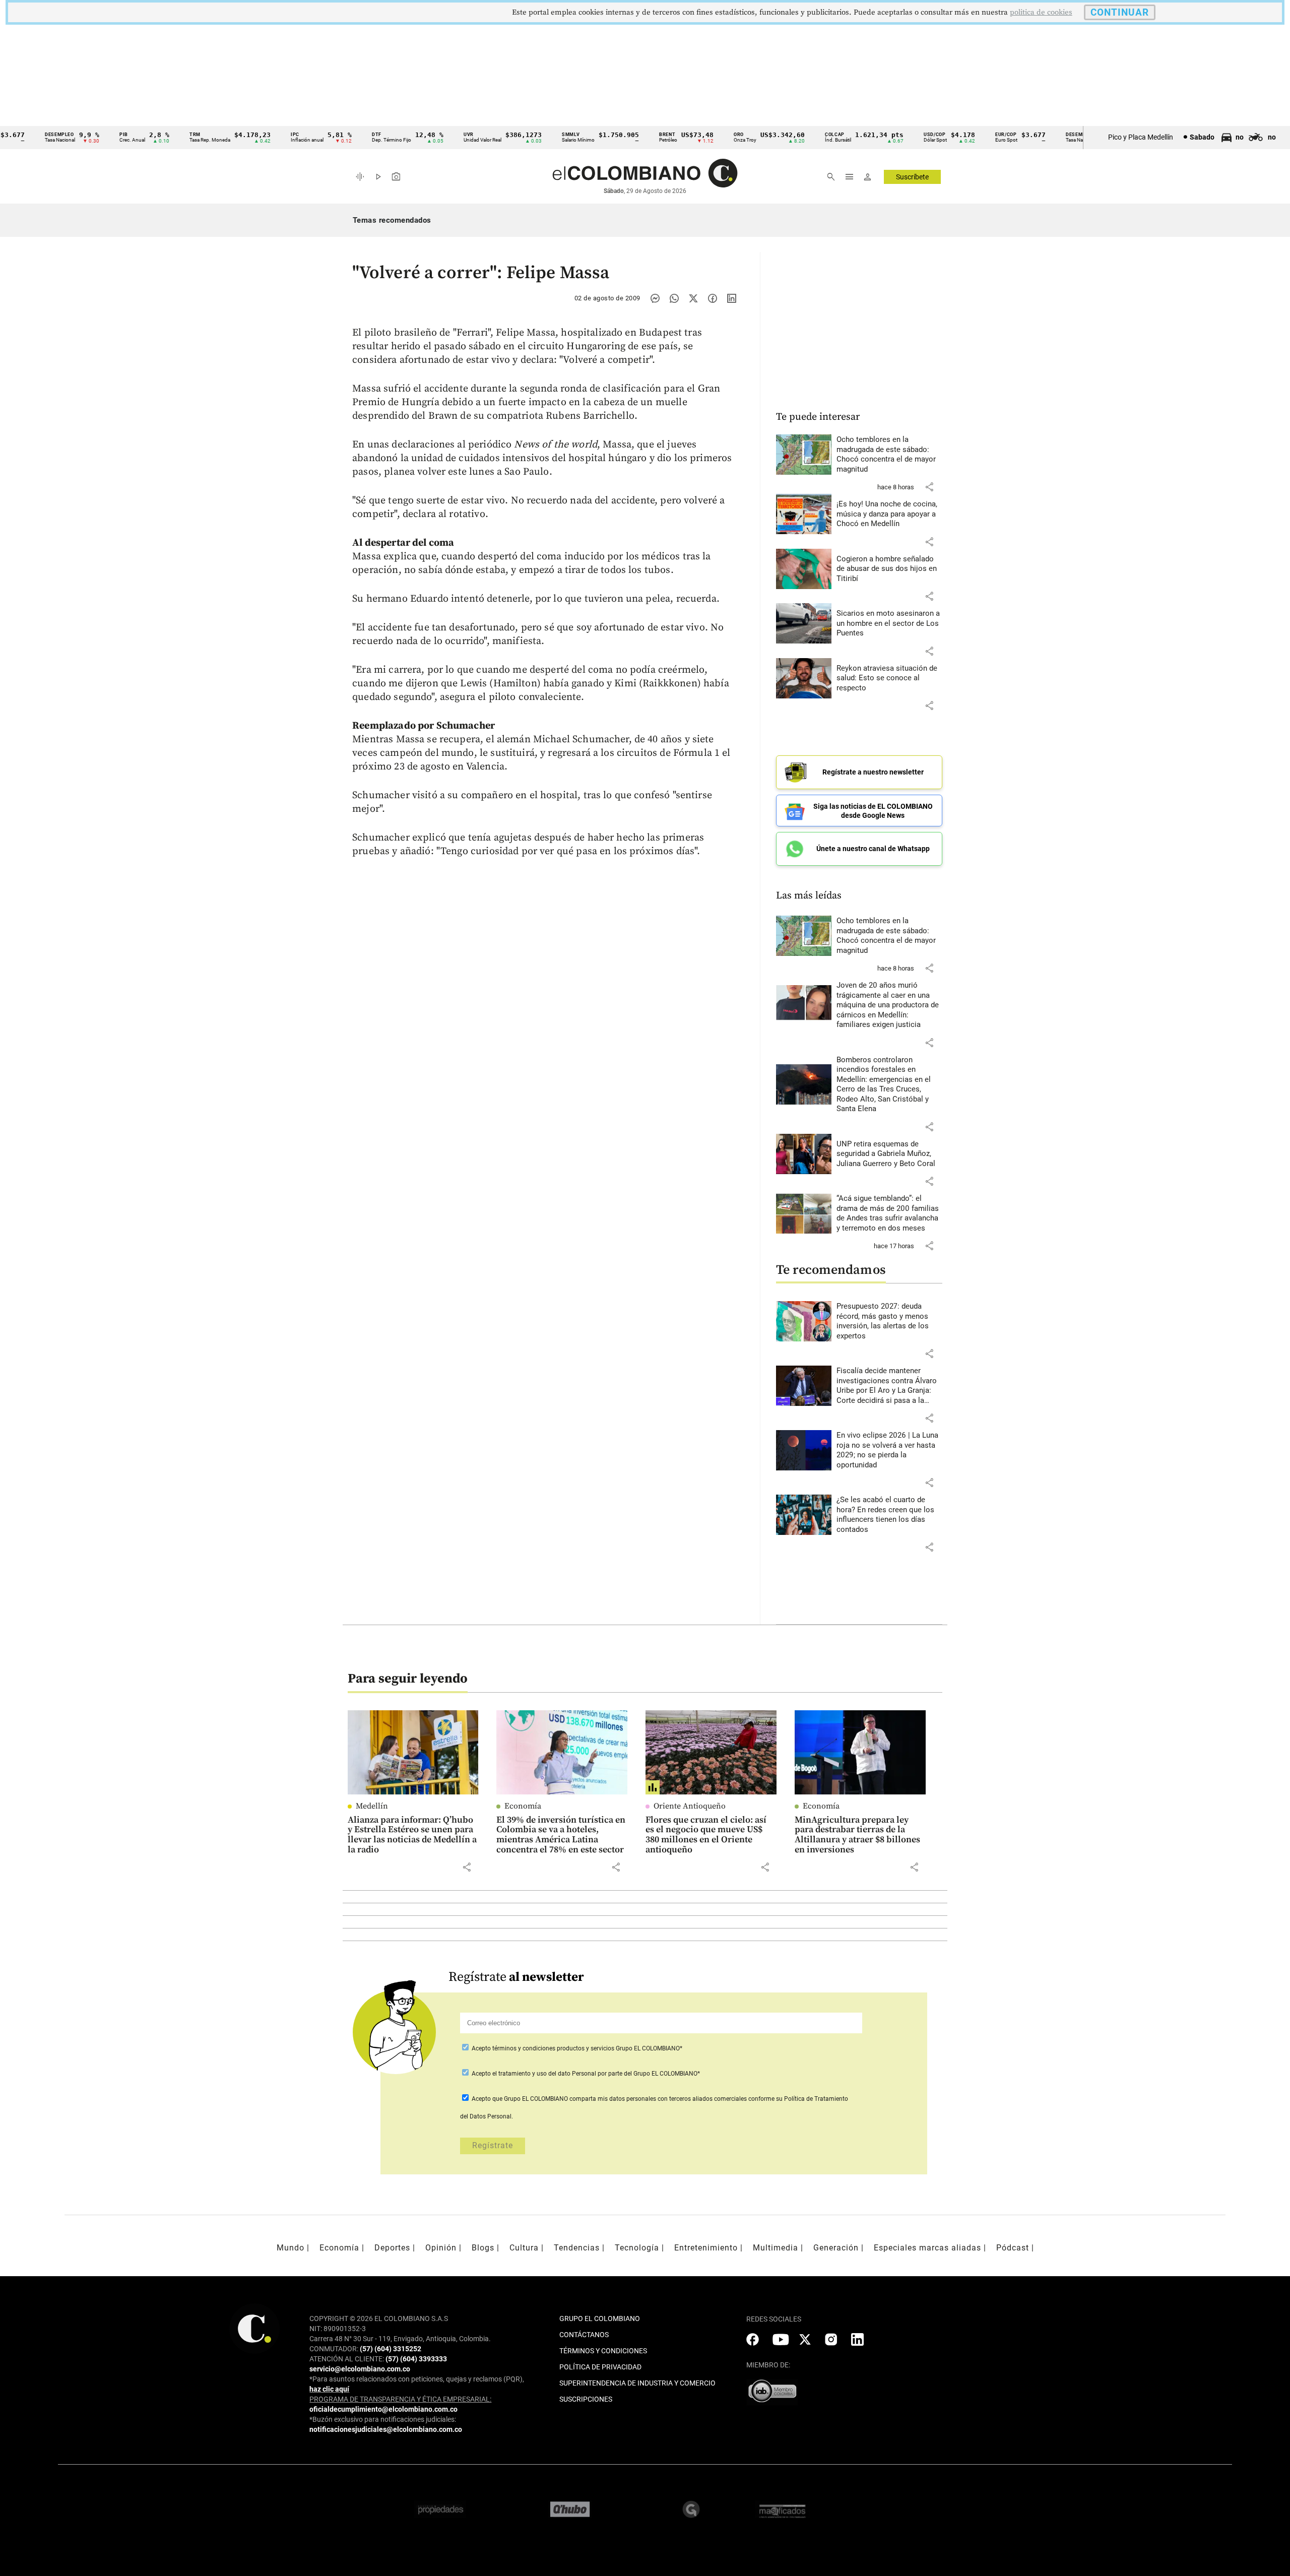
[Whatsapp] (674, 298)
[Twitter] (693, 298)
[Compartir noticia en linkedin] (732, 298)
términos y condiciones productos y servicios (554, 2048)
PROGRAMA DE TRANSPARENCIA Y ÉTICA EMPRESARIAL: (400, 2399)
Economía (523, 1806)
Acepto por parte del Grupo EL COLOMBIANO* (585, 2074)
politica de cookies (1041, 12)
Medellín (372, 1806)
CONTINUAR (1120, 12)
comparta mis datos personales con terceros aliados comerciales (658, 2099)
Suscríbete (912, 177)
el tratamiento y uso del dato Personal (543, 2074)
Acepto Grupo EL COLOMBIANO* (576, 2048)
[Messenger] (655, 298)
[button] (929, 487)
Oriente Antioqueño (690, 1806)
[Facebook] (713, 298)
